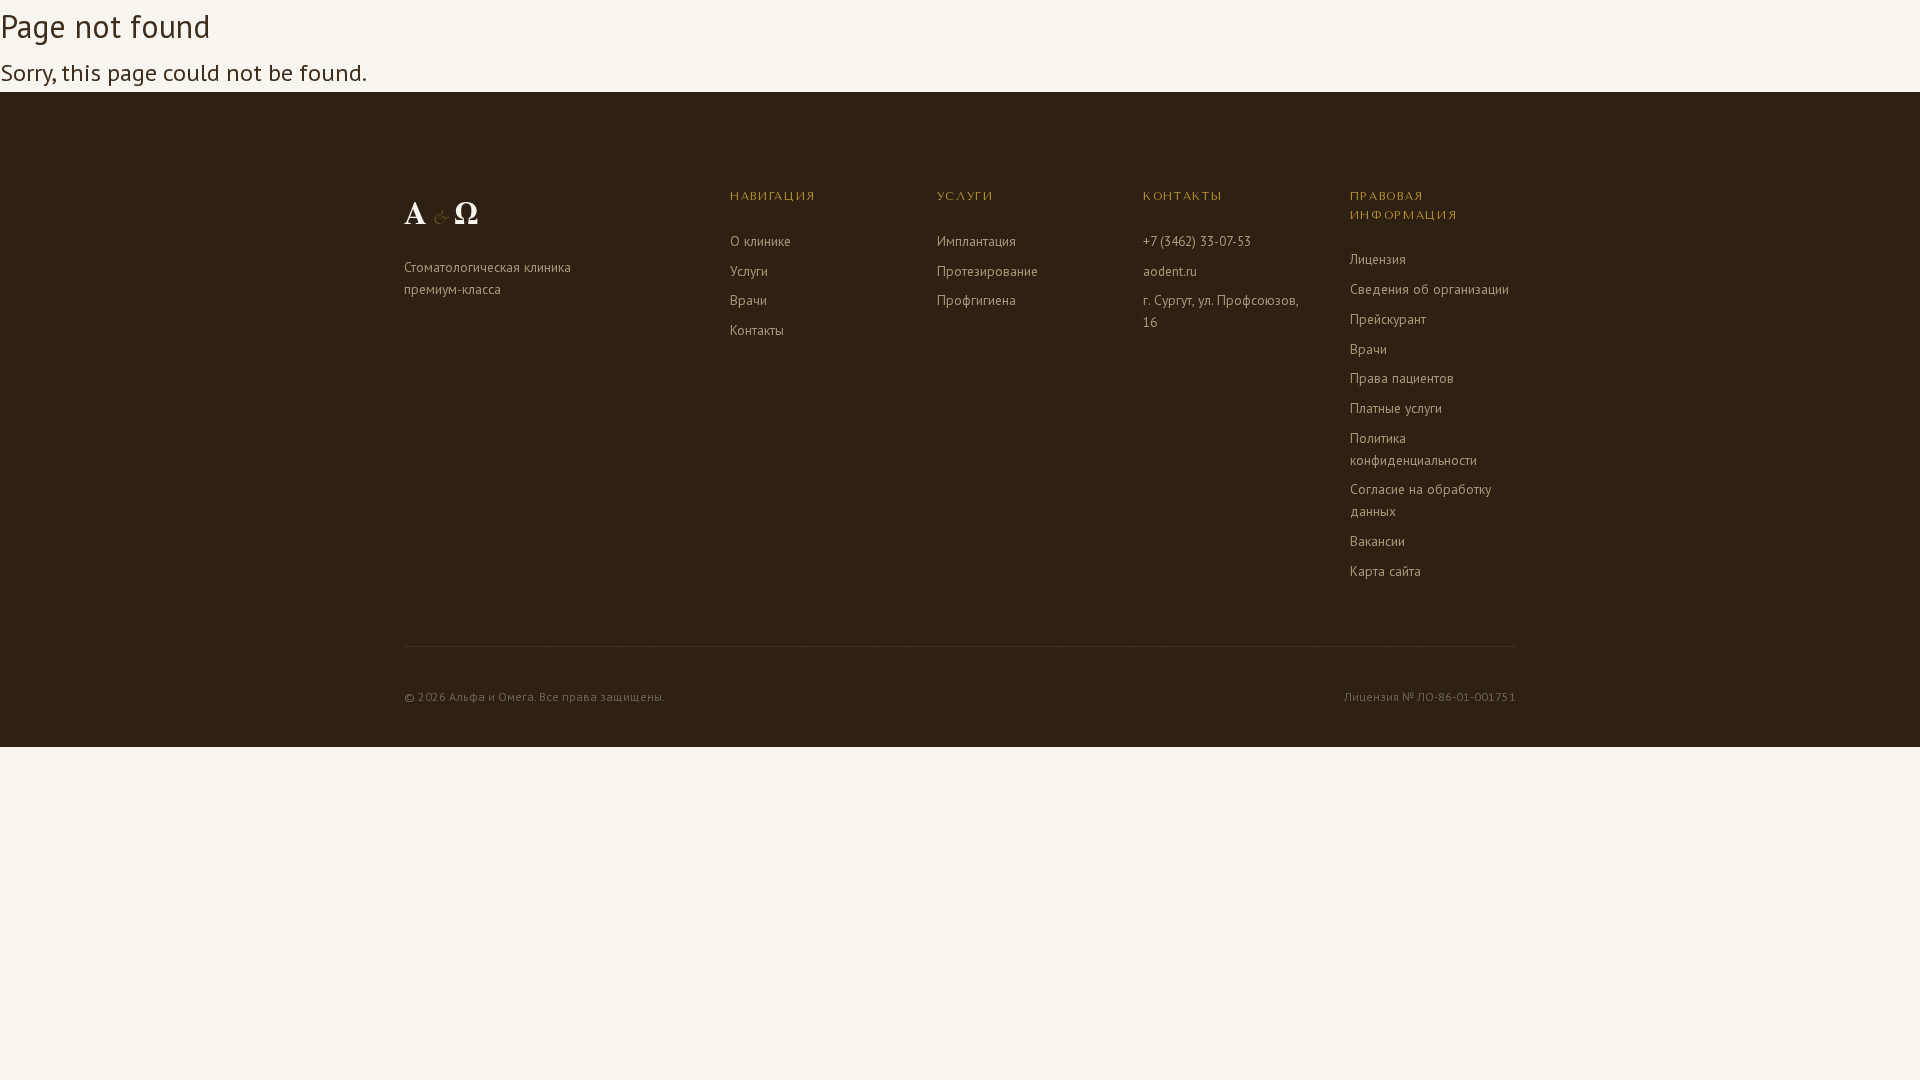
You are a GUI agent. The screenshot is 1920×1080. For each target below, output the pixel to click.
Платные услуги (1396, 408)
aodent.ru (1170, 271)
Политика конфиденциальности (1413, 449)
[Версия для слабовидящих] (1534, 40)
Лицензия (1378, 259)
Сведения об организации (1429, 289)
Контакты (1019, 39)
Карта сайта (1385, 571)
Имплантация (976, 241)
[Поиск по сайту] (1486, 40)
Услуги (716, 39)
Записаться (1263, 39)
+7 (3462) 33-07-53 (1197, 241)
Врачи (912, 39)
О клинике (601, 39)
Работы (816, 39)
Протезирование (987, 271)
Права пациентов (1402, 378)
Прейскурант (1388, 319)
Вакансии (1377, 541)
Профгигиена (976, 300)
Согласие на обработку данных (1420, 500)
